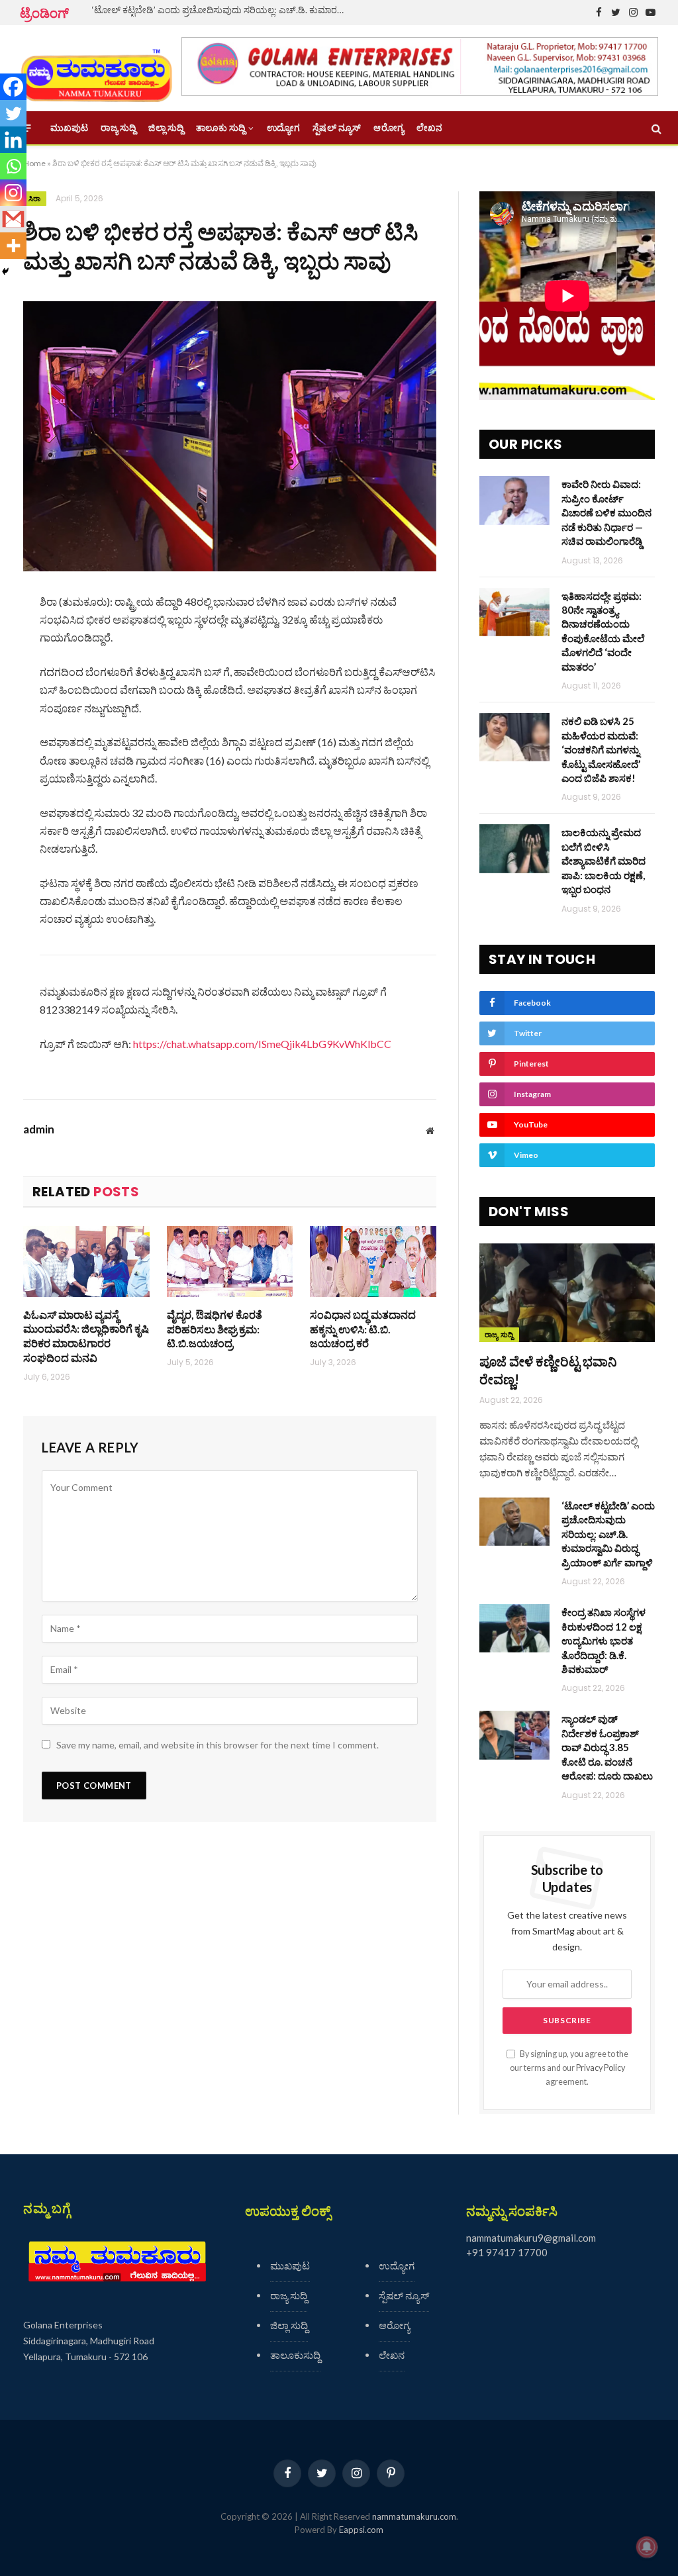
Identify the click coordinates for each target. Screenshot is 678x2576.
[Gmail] (13, 219)
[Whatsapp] (13, 166)
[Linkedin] (13, 140)
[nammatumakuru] (96, 69)
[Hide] (5, 271)
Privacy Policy (601, 2068)
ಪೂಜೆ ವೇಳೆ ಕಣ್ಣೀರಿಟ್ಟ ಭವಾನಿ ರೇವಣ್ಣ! (548, 1370)
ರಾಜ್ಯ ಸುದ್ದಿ (118, 128)
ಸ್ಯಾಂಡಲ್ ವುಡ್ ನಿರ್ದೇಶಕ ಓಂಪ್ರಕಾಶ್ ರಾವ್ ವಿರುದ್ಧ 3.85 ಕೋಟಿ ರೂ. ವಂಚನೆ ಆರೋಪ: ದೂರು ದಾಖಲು (607, 1747)
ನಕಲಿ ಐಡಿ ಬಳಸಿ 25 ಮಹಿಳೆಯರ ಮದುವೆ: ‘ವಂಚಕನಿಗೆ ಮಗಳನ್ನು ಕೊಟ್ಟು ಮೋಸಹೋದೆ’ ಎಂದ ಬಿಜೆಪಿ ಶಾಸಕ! (601, 749)
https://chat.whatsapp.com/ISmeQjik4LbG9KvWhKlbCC (262, 1044)
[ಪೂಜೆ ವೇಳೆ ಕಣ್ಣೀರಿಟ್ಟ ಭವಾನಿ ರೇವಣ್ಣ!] (567, 1293)
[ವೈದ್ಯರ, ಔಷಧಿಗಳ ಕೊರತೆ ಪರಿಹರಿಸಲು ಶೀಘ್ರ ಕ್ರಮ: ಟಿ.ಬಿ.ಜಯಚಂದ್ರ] (230, 1262)
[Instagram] (13, 193)
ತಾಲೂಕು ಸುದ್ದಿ (220, 128)
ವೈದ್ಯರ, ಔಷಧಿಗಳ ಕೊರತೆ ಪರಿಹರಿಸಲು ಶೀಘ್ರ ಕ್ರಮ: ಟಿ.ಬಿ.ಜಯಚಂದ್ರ (215, 1329)
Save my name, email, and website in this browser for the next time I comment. (218, 1745)
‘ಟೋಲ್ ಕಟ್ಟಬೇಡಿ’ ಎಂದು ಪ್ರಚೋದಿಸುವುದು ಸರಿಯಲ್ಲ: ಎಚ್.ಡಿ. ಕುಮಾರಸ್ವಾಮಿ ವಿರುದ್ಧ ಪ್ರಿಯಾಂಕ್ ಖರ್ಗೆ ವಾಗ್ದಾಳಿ (224, 10)
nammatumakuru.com (414, 2516)
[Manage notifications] (647, 2547)
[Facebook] (13, 87)
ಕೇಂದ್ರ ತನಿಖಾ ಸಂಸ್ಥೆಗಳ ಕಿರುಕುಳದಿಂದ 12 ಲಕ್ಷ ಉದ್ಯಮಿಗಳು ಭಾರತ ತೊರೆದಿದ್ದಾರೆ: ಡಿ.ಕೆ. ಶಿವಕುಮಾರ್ (604, 1641)
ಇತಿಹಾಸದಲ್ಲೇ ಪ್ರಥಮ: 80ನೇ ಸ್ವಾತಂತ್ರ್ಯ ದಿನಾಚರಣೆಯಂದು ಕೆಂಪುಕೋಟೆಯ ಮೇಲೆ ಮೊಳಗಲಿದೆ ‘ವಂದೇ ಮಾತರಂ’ (603, 631)
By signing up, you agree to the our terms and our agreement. (569, 2068)
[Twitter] (13, 113)
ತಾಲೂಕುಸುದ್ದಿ (295, 2355)
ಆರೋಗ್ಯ (388, 128)
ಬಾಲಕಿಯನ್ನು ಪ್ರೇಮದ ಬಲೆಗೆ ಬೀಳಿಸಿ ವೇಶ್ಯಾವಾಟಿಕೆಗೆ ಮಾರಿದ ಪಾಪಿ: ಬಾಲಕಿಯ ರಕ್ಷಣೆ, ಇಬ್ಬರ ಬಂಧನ (604, 861)
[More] (13, 246)
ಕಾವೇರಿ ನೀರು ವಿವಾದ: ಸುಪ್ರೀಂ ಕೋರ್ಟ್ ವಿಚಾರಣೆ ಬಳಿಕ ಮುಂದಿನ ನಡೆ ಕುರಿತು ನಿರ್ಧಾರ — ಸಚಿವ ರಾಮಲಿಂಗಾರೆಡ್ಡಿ (606, 512)
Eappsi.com (361, 2530)
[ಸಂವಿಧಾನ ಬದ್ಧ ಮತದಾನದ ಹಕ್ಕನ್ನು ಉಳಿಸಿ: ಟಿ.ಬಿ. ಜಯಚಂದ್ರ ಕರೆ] (373, 1262)
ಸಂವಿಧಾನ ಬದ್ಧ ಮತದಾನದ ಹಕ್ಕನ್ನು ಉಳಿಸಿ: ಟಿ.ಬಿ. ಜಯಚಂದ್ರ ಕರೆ (363, 1329)
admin (39, 1129)
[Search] (655, 128)
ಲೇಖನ (429, 128)
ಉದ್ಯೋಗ (283, 128)
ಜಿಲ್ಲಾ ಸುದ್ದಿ (166, 128)
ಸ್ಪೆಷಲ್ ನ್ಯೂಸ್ (337, 128)
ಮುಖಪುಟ (70, 128)
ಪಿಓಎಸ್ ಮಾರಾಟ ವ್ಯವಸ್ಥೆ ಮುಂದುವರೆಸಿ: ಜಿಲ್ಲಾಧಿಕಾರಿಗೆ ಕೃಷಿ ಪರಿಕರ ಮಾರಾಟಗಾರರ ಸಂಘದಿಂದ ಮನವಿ (86, 1336)
